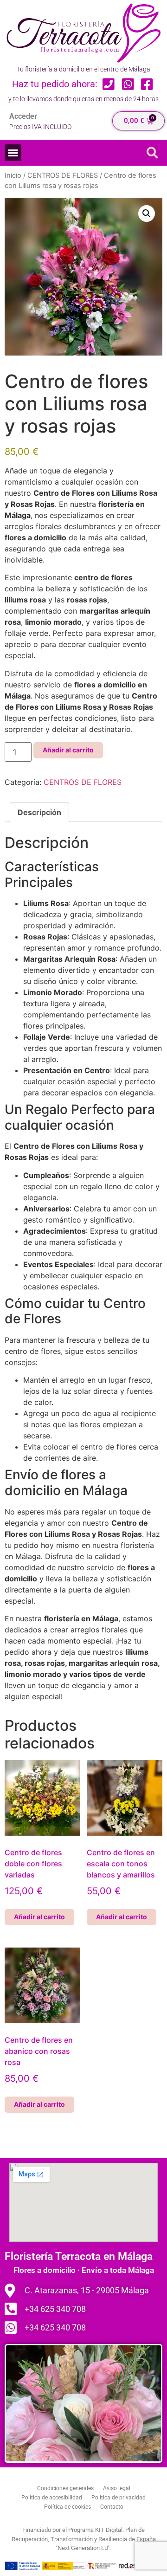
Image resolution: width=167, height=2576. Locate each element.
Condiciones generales (65, 2488)
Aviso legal (117, 2488)
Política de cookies (67, 2507)
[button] (13, 153)
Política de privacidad (119, 2498)
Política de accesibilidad (52, 2498)
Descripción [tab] (39, 812)
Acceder (23, 116)
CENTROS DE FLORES (63, 175)
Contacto (112, 2507)
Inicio (13, 175)
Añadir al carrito (68, 750)
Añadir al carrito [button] (39, 1917)
